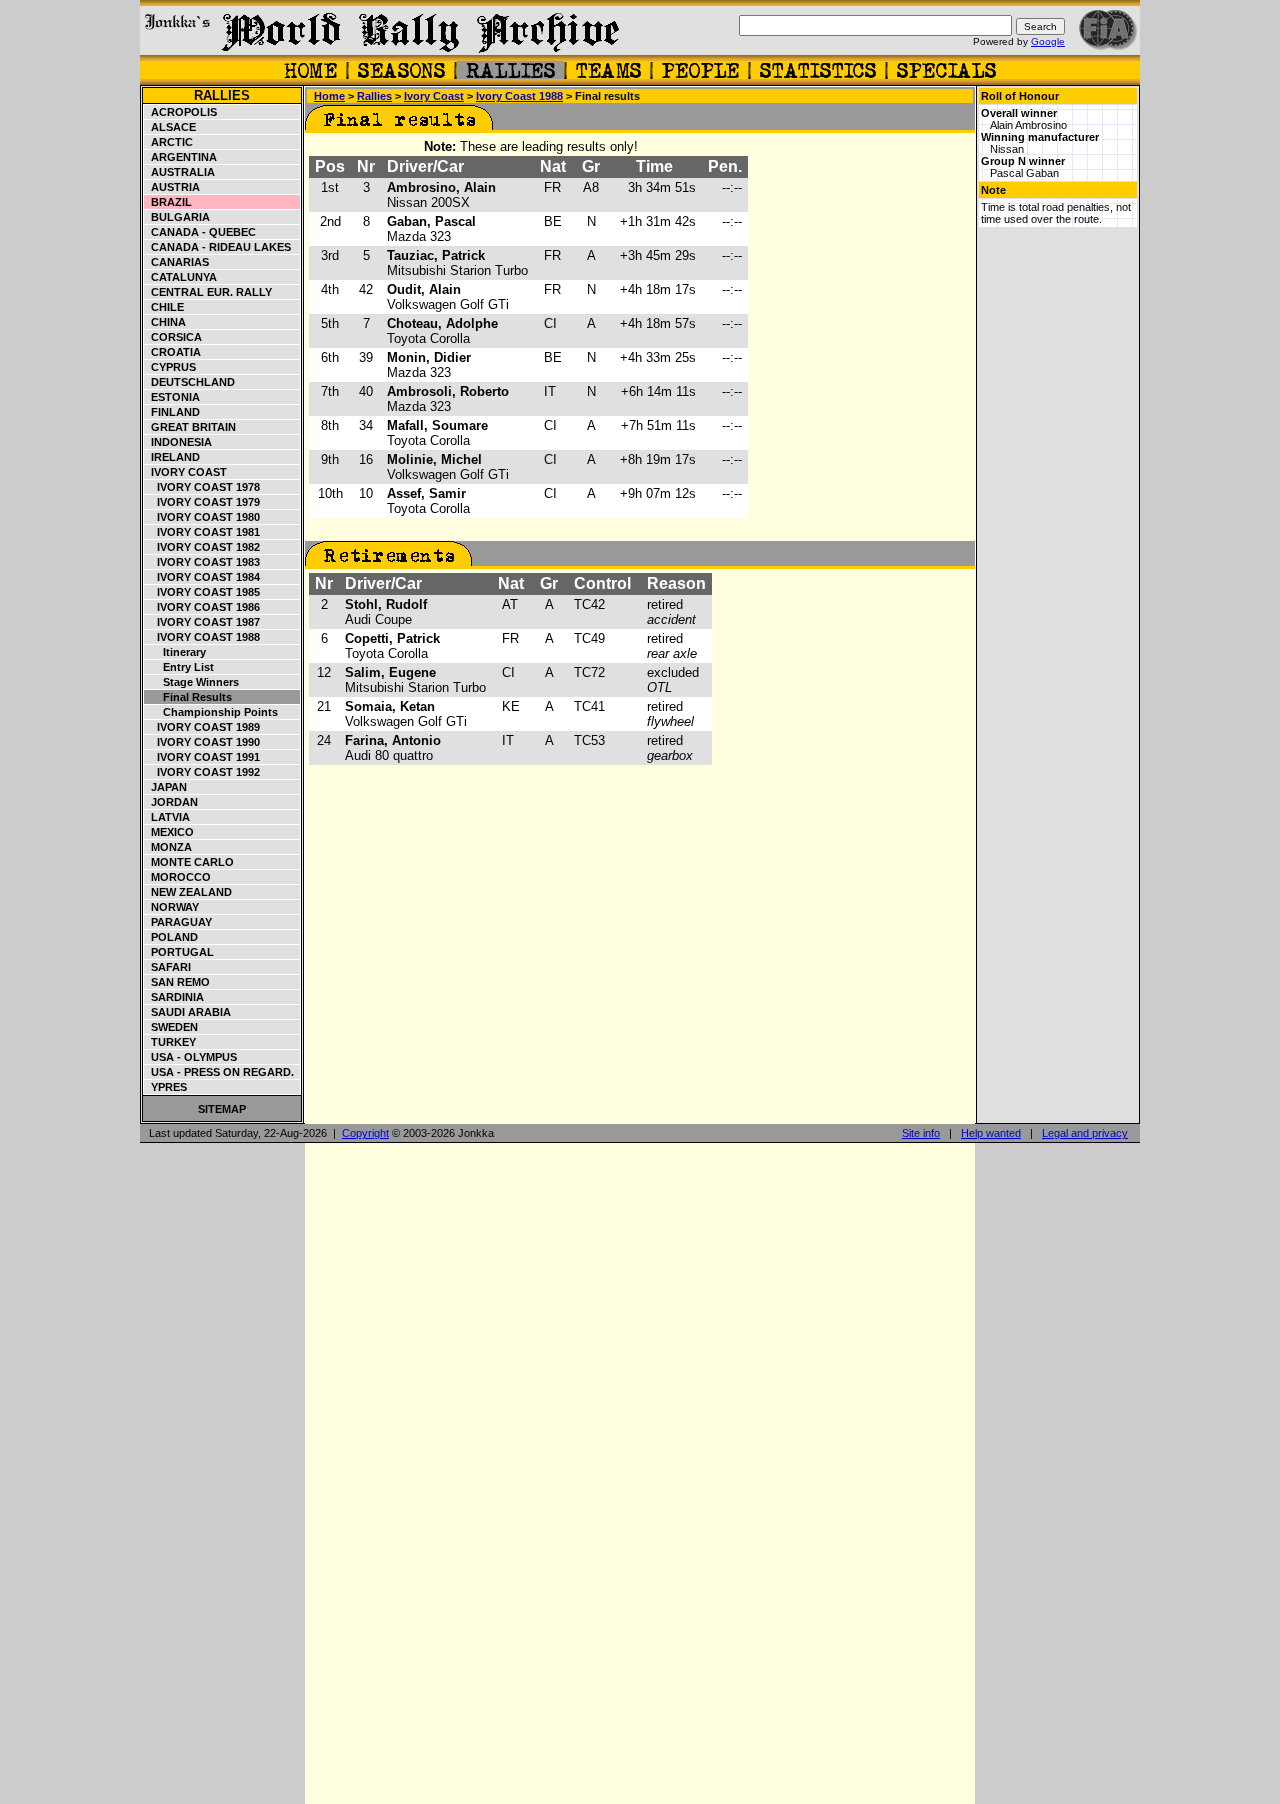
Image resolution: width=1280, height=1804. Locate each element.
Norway (172, 907)
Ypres (166, 1087)
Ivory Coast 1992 (202, 772)
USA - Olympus (191, 1057)
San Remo (177, 982)
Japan (166, 787)
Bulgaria (177, 217)
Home (329, 96)
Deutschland (190, 382)
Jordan (171, 802)
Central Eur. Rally (208, 292)
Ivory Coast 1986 (202, 607)
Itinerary (175, 652)
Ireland (172, 457)
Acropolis (181, 112)
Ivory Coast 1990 (202, 742)
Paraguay (178, 922)
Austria (172, 187)
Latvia (167, 817)
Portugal (179, 952)
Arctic (169, 142)
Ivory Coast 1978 (202, 487)
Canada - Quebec (200, 232)
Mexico (169, 832)
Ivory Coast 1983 (202, 562)
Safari (168, 967)
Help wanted (991, 1133)
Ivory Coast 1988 (202, 637)
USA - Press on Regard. (219, 1072)
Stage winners (192, 682)
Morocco (178, 877)
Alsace (170, 127)
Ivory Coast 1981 (202, 532)
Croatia (173, 352)
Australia (180, 172)
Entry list (179, 667)
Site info (921, 1133)
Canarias (177, 262)
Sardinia (174, 997)
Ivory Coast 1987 (202, 622)
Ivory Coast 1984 (202, 577)
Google (1048, 41)
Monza (168, 847)
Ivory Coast (186, 472)
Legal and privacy (1085, 1133)
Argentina (181, 157)
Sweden (171, 1027)
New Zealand (188, 892)
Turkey (170, 1042)
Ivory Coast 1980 (202, 517)
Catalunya (181, 277)
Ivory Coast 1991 (202, 757)
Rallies (222, 95)
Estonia (172, 397)
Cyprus (170, 367)
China (165, 322)
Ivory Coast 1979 (202, 502)
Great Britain (190, 427)
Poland (171, 937)
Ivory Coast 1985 (202, 592)
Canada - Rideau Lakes (218, 247)
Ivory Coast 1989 (202, 727)
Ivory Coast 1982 (202, 547)
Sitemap (222, 1109)
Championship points (211, 712)
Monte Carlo (189, 862)
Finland (172, 412)
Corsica (173, 337)
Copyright (365, 1133)
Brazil (168, 202)
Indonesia (178, 442)
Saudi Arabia (188, 1012)
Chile (164, 307)
